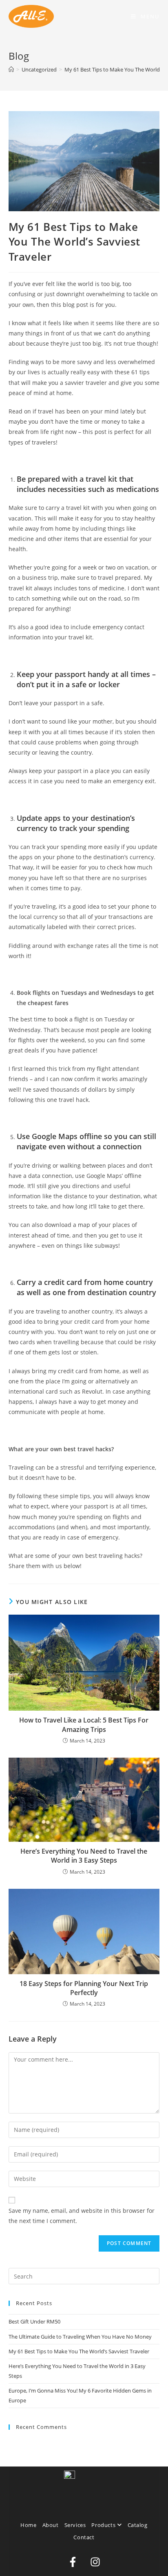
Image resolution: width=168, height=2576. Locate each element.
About (51, 2525)
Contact (84, 2537)
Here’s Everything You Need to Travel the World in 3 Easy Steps (84, 1856)
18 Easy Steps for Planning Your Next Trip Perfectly (84, 1988)
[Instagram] (95, 2562)
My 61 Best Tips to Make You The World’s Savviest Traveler (79, 2351)
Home (28, 2525)
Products (104, 2525)
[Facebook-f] (73, 2562)
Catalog (138, 2525)
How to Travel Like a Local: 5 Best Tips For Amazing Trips (84, 1725)
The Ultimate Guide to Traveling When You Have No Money (80, 2337)
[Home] (11, 69)
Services (75, 2525)
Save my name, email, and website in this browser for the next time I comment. (82, 2216)
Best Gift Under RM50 (34, 2321)
